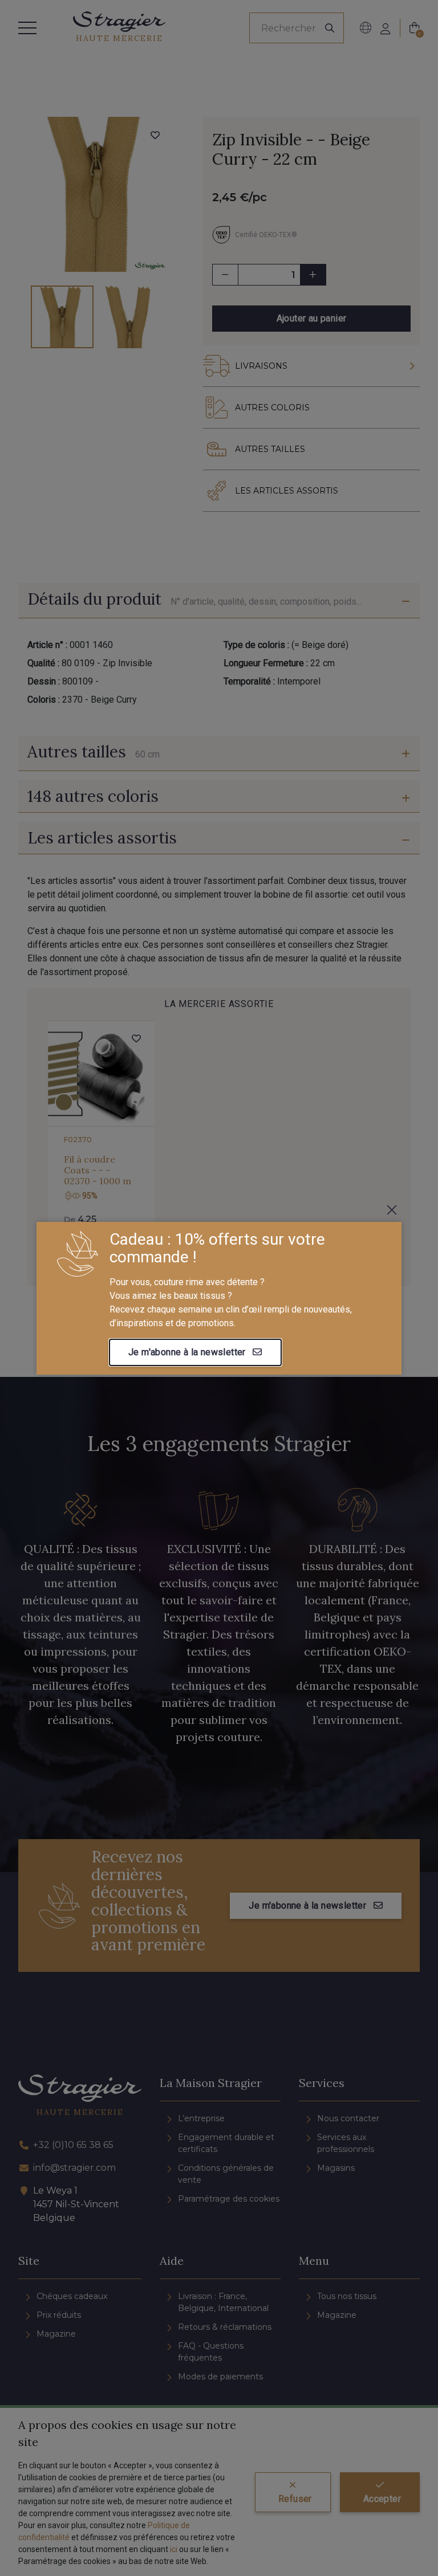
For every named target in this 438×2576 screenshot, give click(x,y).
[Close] (392, 1210)
